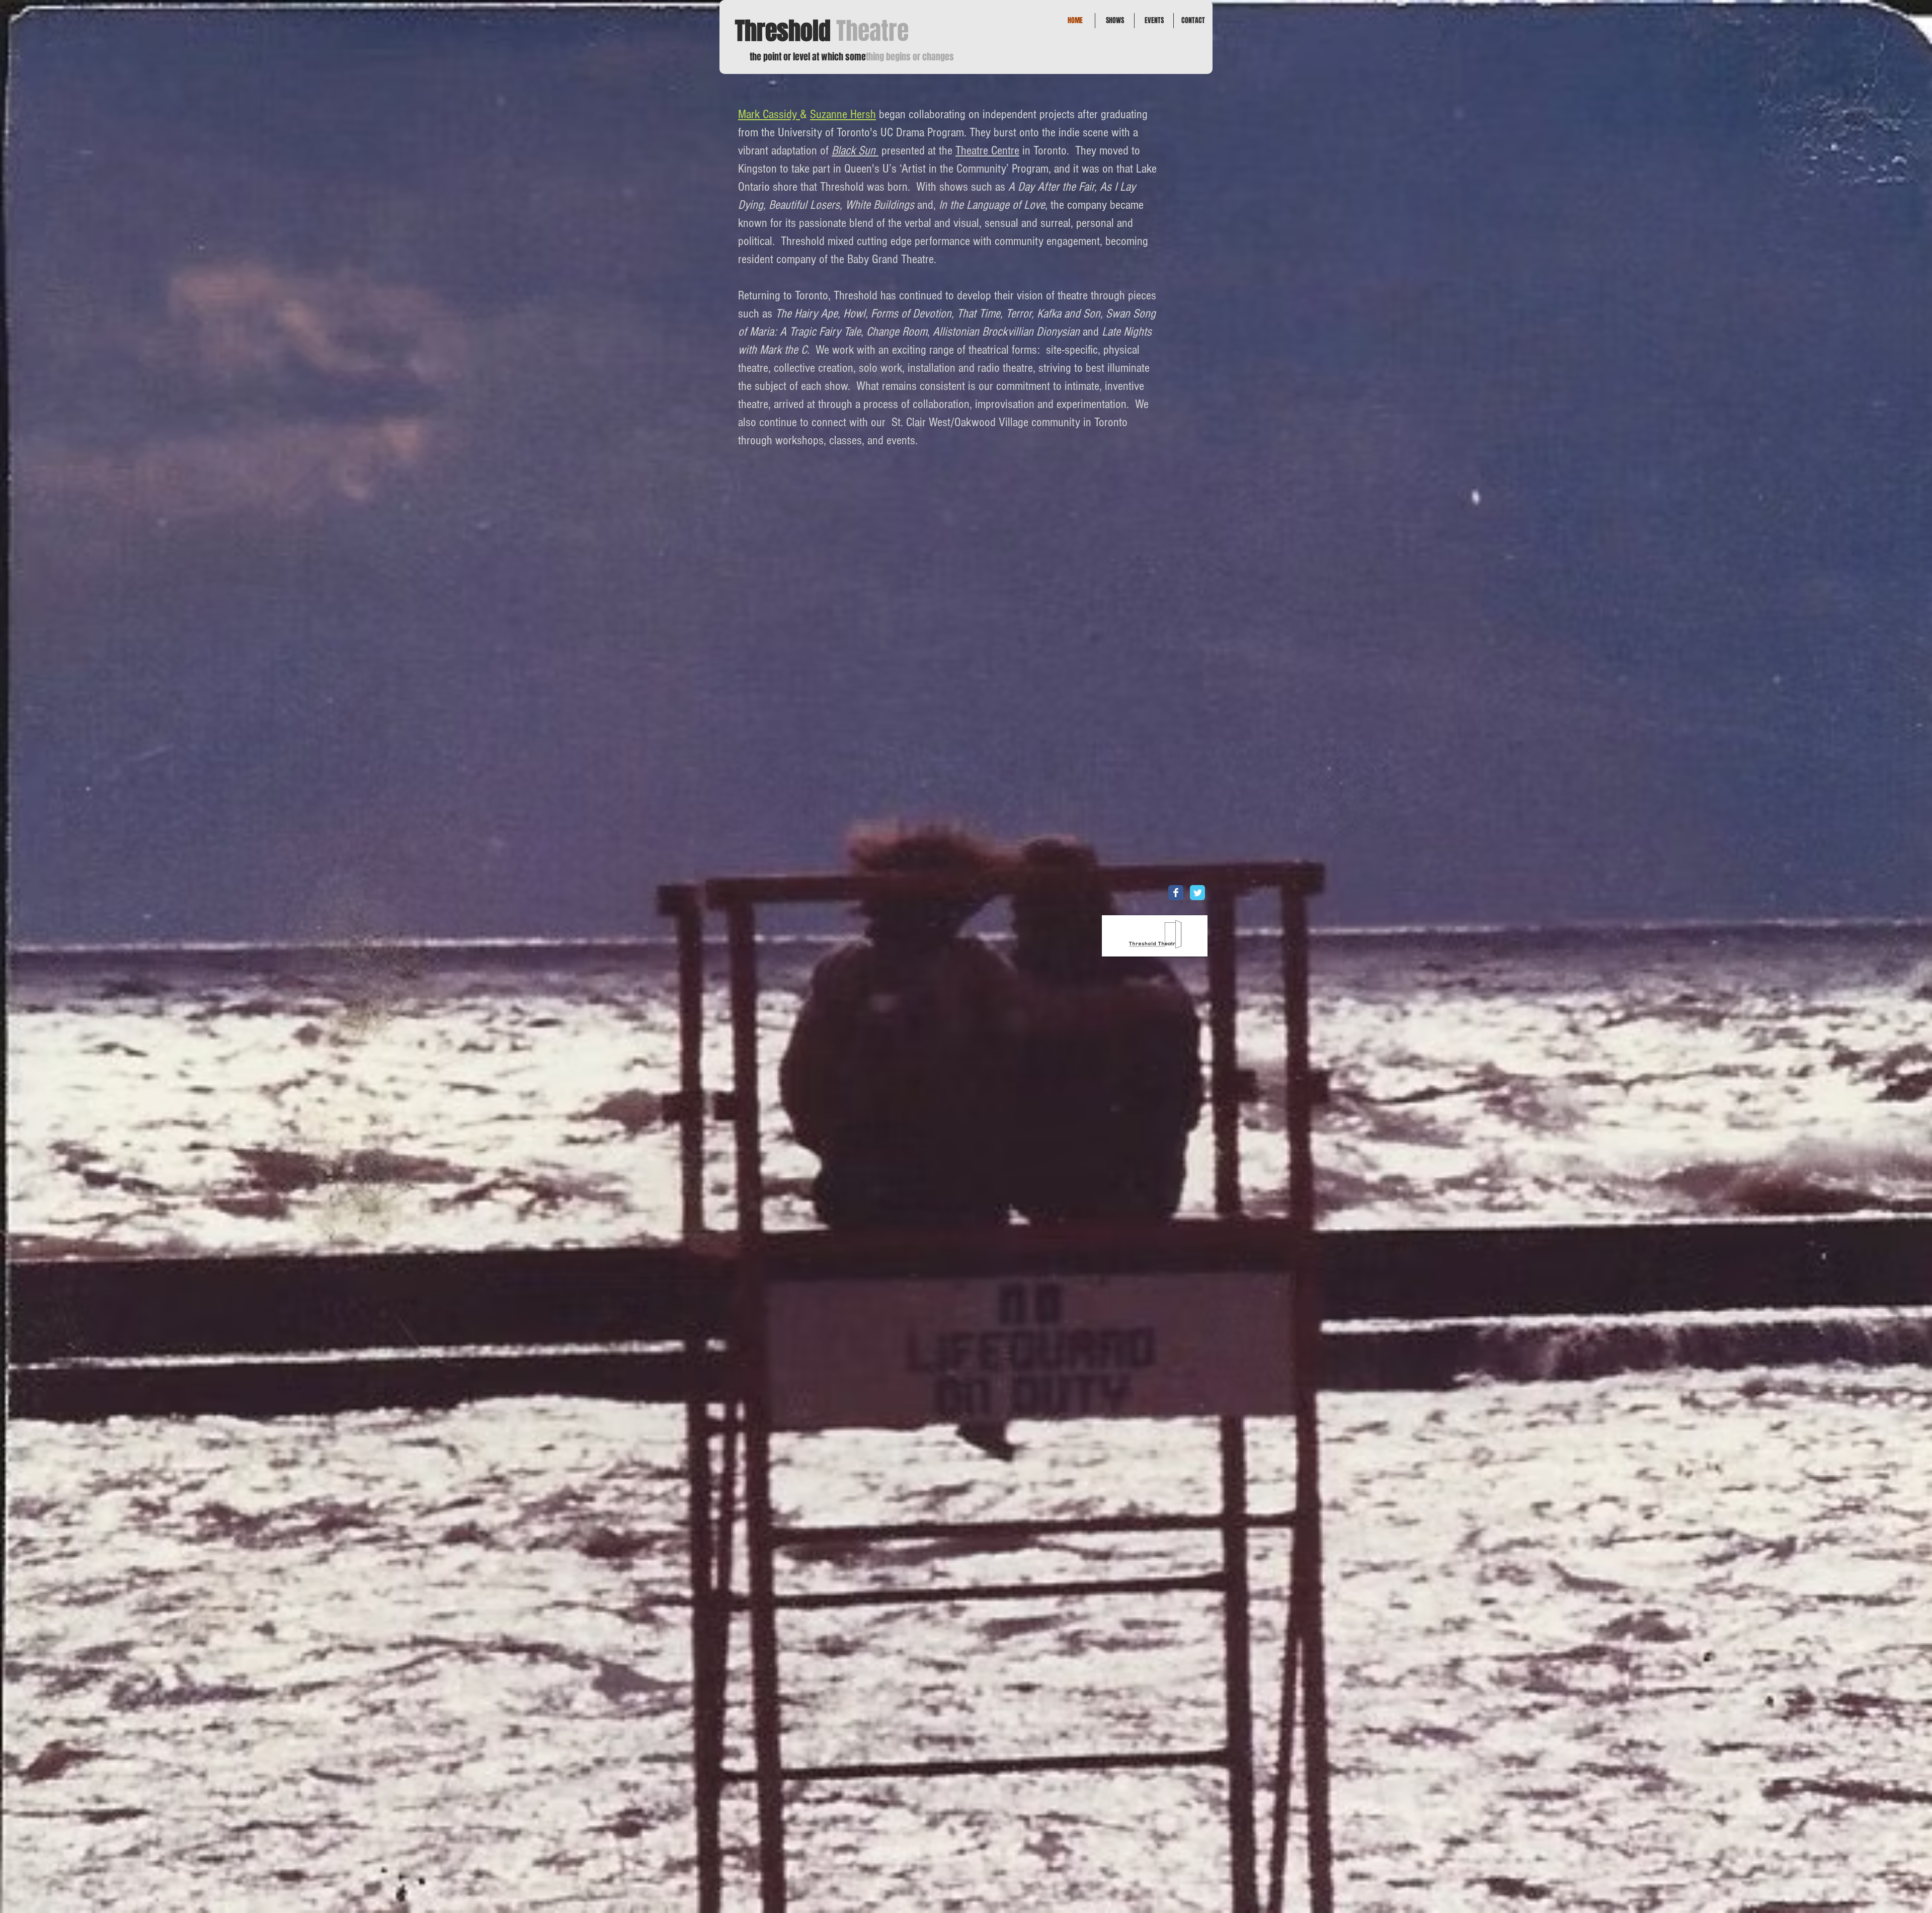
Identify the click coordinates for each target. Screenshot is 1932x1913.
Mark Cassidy (769, 114)
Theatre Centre (987, 150)
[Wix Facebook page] (1176, 893)
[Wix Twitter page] (1197, 893)
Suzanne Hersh (843, 114)
